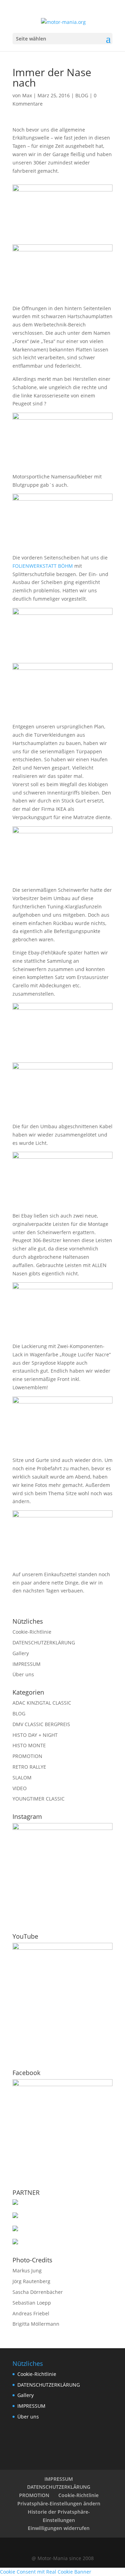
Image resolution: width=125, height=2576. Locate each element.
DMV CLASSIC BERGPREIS (41, 1724)
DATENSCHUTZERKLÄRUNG (44, 1642)
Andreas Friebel (31, 2313)
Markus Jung (27, 2270)
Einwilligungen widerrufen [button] (59, 2528)
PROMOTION (27, 1756)
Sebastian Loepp (32, 2303)
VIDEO (20, 1788)
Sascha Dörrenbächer (38, 2292)
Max (27, 95)
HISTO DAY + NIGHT (35, 1735)
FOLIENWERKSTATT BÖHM (43, 566)
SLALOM (22, 1778)
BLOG (82, 95)
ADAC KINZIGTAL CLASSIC (42, 1703)
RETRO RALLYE (29, 1767)
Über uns (23, 1674)
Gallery (21, 1653)
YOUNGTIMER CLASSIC (39, 1799)
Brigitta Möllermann (36, 2324)
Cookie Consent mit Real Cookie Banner (46, 2572)
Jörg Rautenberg (31, 2281)
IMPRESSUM (27, 1664)
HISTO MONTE (29, 1745)
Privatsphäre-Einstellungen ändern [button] (59, 2503)
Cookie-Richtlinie (32, 1632)
